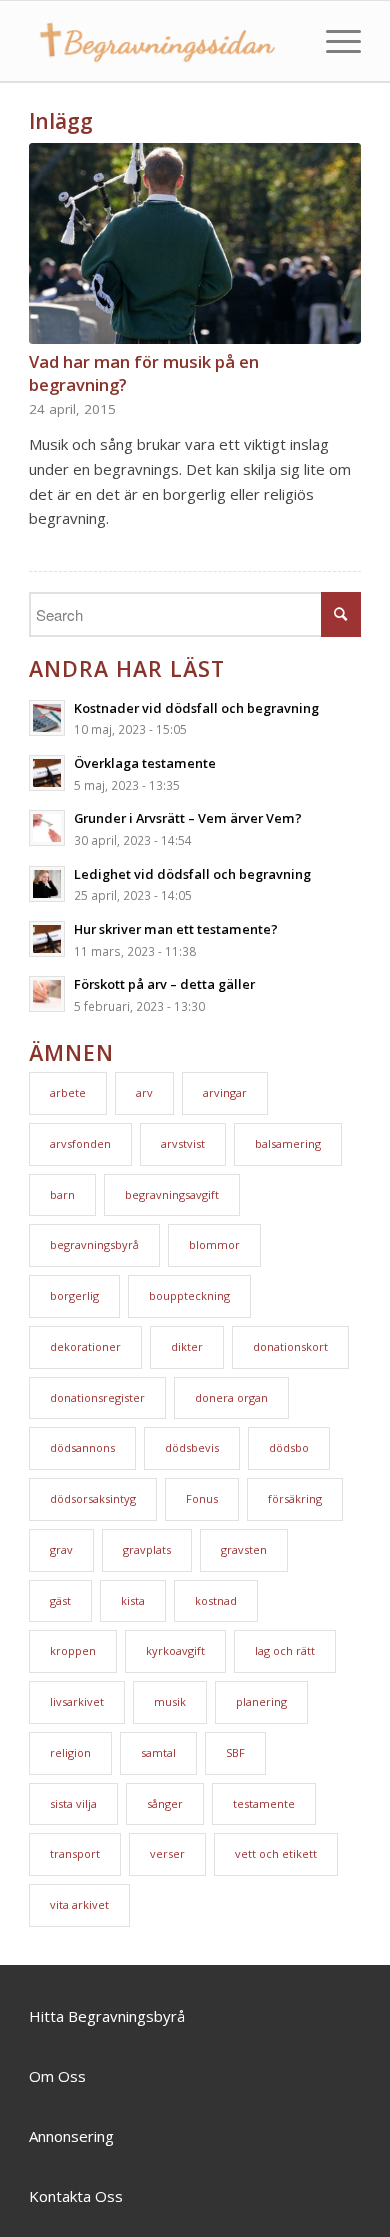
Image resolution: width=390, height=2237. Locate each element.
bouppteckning (189, 1295)
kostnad (216, 1600)
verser (167, 1853)
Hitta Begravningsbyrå (107, 2016)
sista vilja (73, 1803)
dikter (187, 1346)
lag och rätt (285, 1650)
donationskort (290, 1346)
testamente (264, 1803)
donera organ (231, 1397)
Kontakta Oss (76, 2196)
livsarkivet (77, 1701)
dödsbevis (192, 1447)
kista (133, 1600)
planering (261, 1701)
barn (62, 1194)
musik (170, 1701)
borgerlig (74, 1295)
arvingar (225, 1092)
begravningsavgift (172, 1194)
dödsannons (82, 1447)
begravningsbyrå (94, 1244)
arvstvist (183, 1143)
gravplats (147, 1549)
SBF (235, 1752)
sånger (165, 1803)
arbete (68, 1092)
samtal (158, 1752)
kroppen (73, 1650)
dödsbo (289, 1447)
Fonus (202, 1498)
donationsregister (97, 1397)
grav (61, 1549)
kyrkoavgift (175, 1650)
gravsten (244, 1549)
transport (75, 1853)
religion (70, 1752)
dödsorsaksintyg (93, 1498)
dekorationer (85, 1346)
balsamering (288, 1143)
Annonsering (71, 2136)
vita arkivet (79, 1904)
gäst (60, 1600)
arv (144, 1092)
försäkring (295, 1498)
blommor (214, 1244)
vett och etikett (276, 1853)
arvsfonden (80, 1143)
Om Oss (57, 2076)
